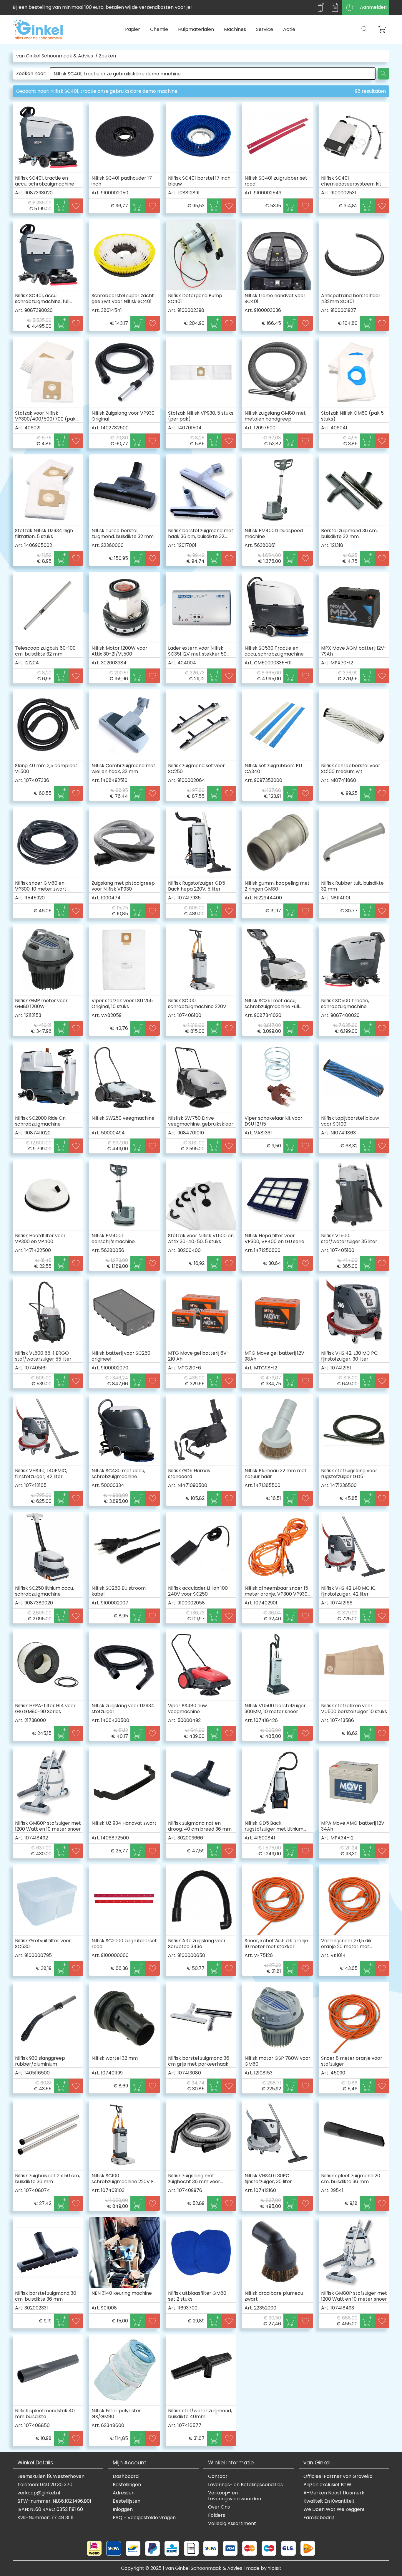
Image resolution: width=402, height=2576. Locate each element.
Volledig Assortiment (232, 2524)
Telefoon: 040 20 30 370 (45, 2485)
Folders (217, 2515)
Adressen (124, 2493)
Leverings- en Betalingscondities (245, 2485)
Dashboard (126, 2476)
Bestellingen (127, 2485)
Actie (289, 29)
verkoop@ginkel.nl (39, 2493)
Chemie (159, 29)
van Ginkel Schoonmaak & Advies (55, 56)
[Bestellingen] (335, 7)
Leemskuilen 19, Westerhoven (51, 2476)
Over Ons (219, 2507)
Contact (218, 2476)
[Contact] (320, 7)
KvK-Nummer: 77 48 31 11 (45, 2518)
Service (265, 29)
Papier (133, 29)
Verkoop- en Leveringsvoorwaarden (235, 2496)
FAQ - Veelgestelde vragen (144, 2518)
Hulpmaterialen (196, 29)
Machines (235, 29)
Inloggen (123, 2509)
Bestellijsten (127, 2501)
